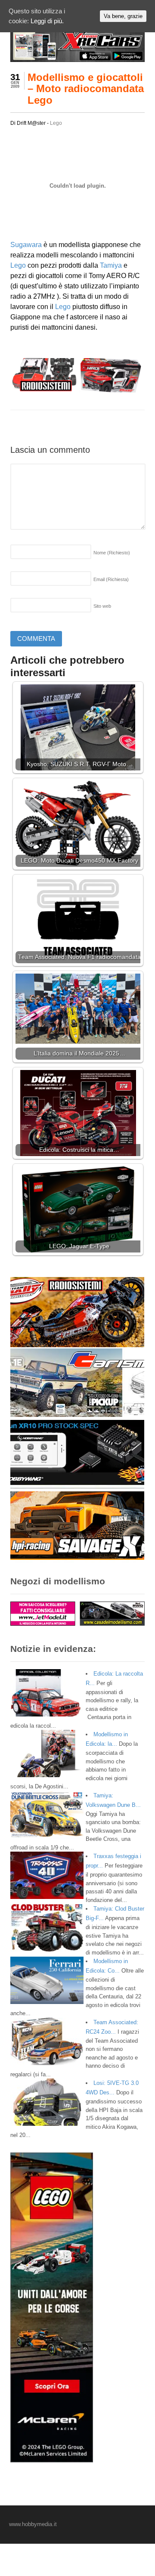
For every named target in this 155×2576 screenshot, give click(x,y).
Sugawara (26, 245)
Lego (56, 123)
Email (111, 579)
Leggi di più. (47, 21)
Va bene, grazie (123, 16)
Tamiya (111, 265)
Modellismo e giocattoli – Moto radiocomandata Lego (86, 89)
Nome (112, 553)
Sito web (102, 606)
